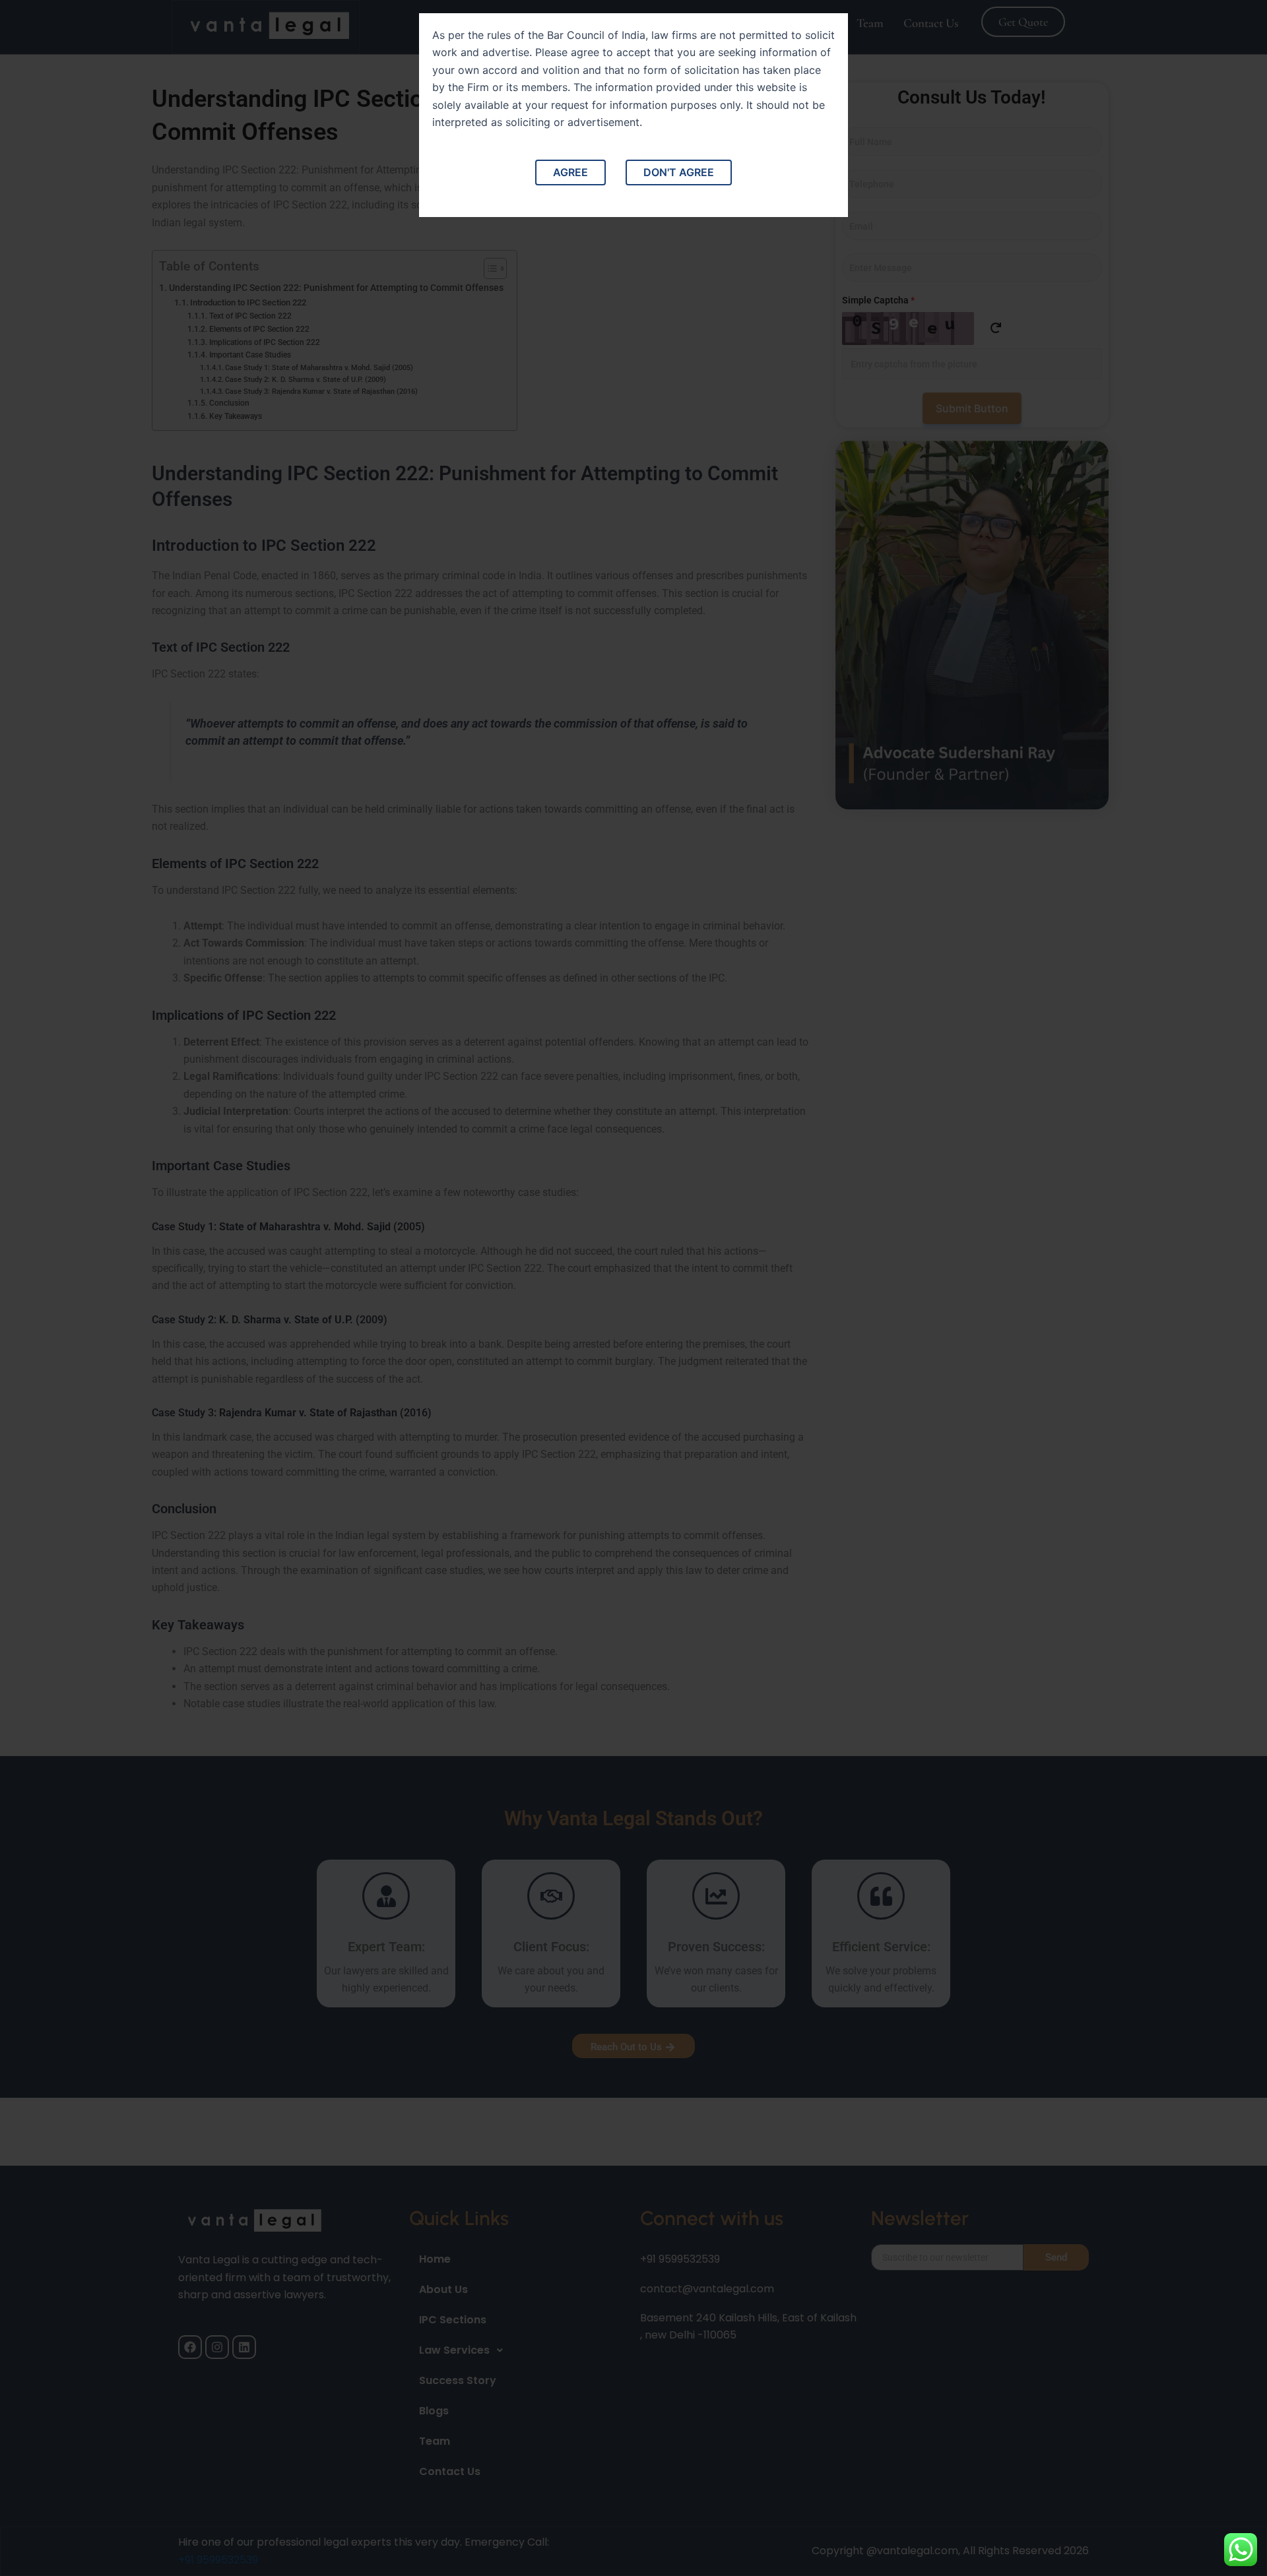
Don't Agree (679, 172)
